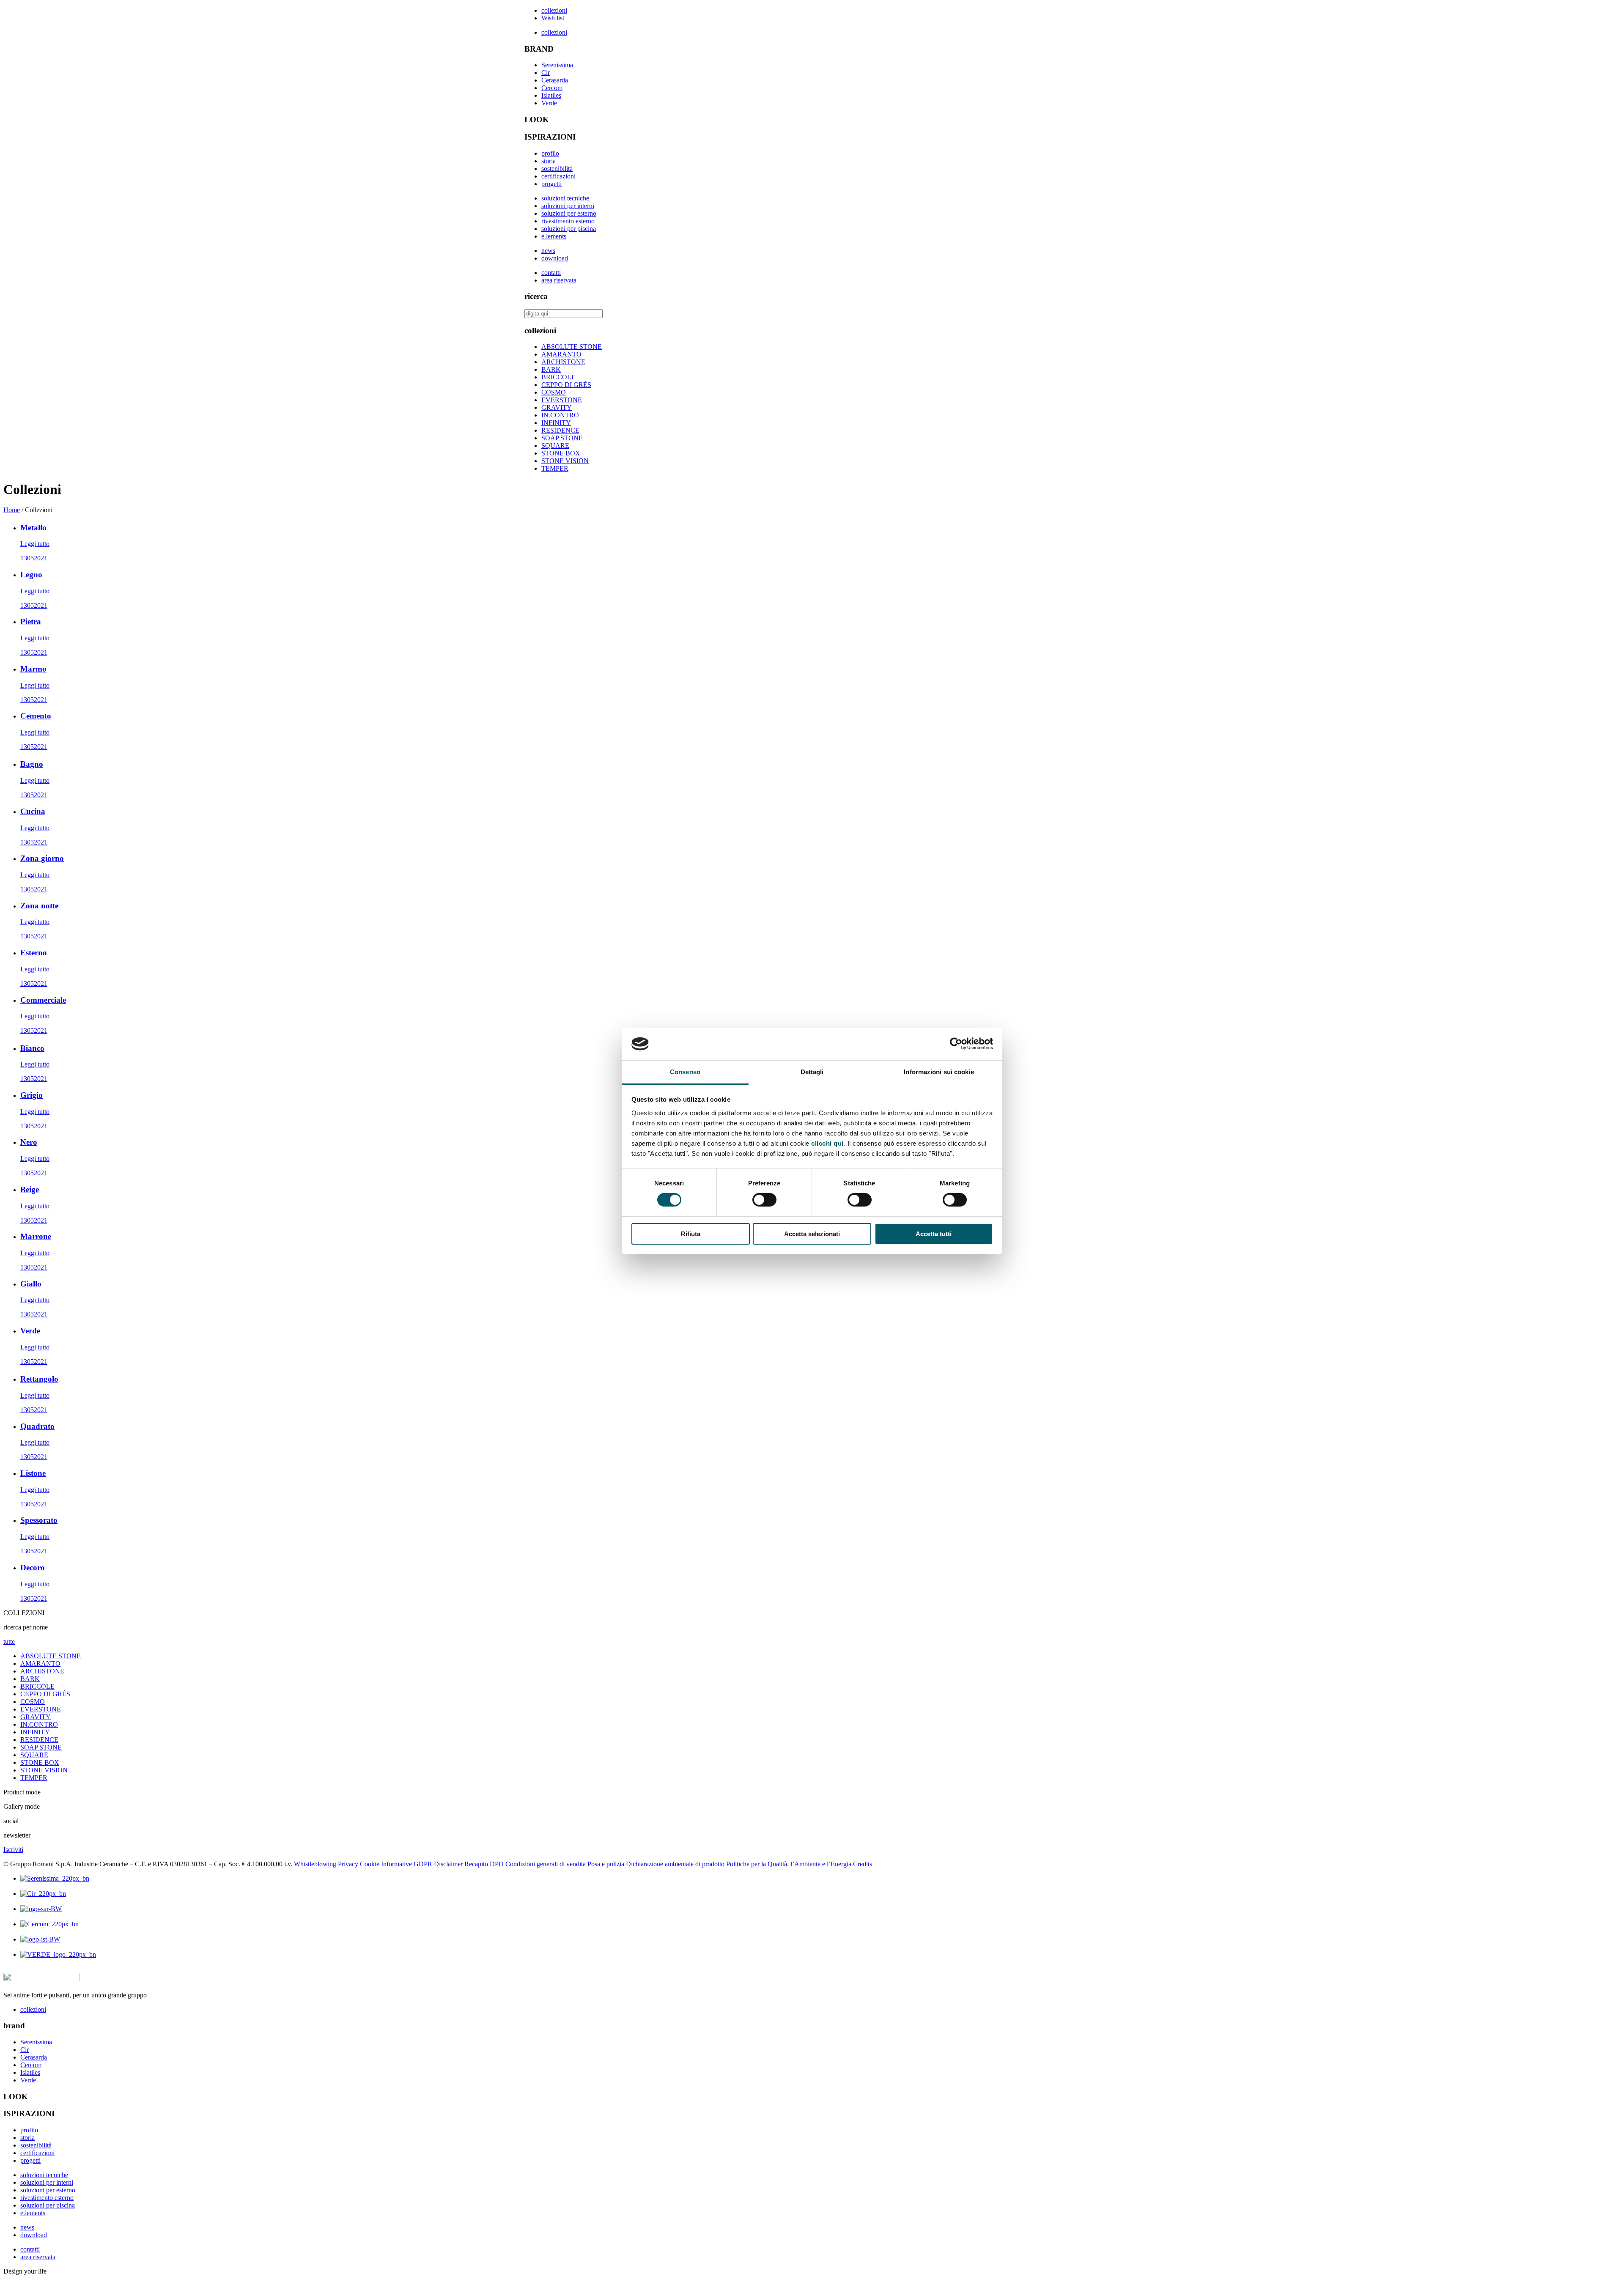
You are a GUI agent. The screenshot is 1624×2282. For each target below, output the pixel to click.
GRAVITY (557, 407)
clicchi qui (827, 1143)
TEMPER (555, 468)
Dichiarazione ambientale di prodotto (675, 1864)
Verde (549, 103)
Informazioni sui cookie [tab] (939, 1072)
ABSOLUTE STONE (572, 347)
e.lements (554, 236)
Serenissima (557, 65)
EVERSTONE (562, 400)
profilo (550, 153)
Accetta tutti (934, 1234)
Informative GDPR (407, 1864)
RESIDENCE (560, 430)
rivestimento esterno (568, 221)
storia (549, 161)
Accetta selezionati (812, 1234)
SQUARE (555, 446)
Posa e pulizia (606, 1864)
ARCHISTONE (563, 362)
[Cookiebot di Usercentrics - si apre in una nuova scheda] (956, 1044)
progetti (551, 184)
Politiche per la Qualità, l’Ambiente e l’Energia (789, 1864)
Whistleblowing (315, 1864)
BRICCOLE (558, 377)
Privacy (348, 1864)
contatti (551, 273)
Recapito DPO (484, 1864)
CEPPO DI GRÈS (566, 385)
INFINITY (556, 423)
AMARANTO (561, 354)
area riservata (559, 280)
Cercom (552, 88)
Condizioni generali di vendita (546, 1864)
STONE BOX (561, 453)
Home (12, 510)
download (555, 258)
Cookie (370, 1864)
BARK (551, 369)
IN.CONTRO (560, 415)
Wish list (553, 18)
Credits (863, 1864)
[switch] (764, 1200)
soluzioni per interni (568, 206)
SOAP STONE (562, 438)
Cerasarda (555, 80)
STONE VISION (565, 461)
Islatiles (551, 95)
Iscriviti (13, 1850)
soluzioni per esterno (569, 213)
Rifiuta (691, 1234)
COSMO (554, 392)
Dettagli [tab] (812, 1072)
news (548, 251)
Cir (546, 73)
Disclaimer (448, 1864)
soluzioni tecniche (565, 198)
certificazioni (558, 176)
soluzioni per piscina (569, 229)
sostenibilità (557, 169)
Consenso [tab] (685, 1072)
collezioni (554, 10)
